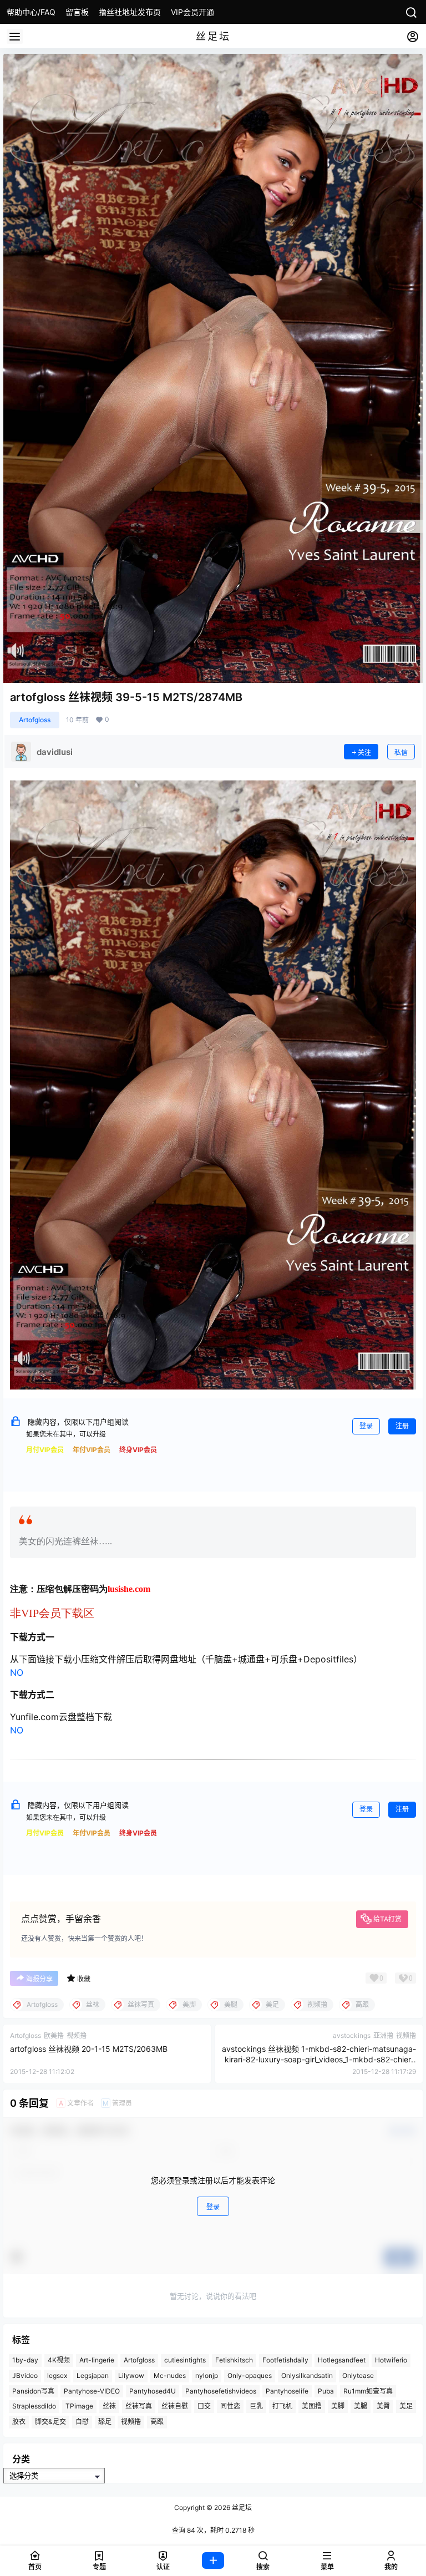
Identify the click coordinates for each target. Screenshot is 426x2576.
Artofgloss (35, 720)
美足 (406, 2406)
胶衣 (19, 2422)
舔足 (105, 2422)
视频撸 (131, 2422)
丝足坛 (241, 2507)
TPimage (79, 2406)
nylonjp (207, 2375)
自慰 (82, 2422)
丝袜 (109, 2406)
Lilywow (131, 2375)
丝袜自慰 (175, 2406)
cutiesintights (185, 2360)
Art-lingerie (97, 2360)
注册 (402, 1426)
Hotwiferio (391, 2360)
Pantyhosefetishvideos (221, 2390)
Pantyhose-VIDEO (92, 2390)
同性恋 (230, 2406)
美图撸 (312, 2406)
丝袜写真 (139, 2406)
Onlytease (358, 2375)
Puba (326, 2390)
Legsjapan (93, 2375)
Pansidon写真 (33, 2390)
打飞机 (282, 2406)
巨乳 (256, 2406)
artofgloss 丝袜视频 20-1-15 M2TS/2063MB (89, 2049)
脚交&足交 (50, 2422)
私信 (401, 752)
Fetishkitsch (234, 2360)
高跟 (157, 2422)
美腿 (361, 2406)
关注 (364, 752)
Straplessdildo (34, 2406)
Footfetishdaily (285, 2360)
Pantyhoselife (287, 2390)
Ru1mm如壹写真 (368, 2390)
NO (17, 1672)
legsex (57, 2375)
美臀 (383, 2406)
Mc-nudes (170, 2375)
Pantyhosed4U (153, 2390)
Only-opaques (250, 2375)
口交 (204, 2406)
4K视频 (59, 2360)
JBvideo (25, 2375)
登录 (366, 1426)
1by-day (25, 2360)
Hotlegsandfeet (342, 2360)
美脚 (338, 2406)
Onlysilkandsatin (307, 2375)
